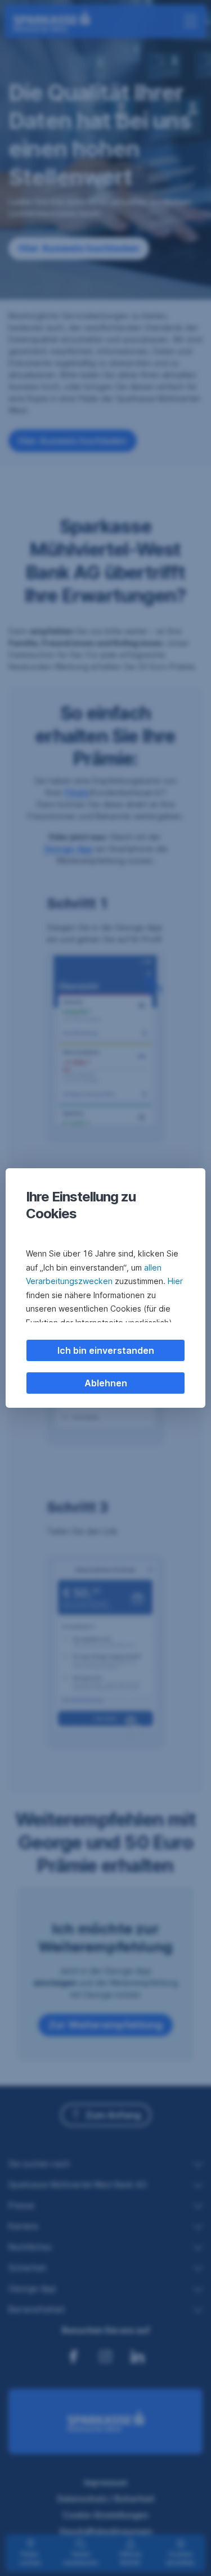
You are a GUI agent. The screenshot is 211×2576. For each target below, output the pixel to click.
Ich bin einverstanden (106, 1350)
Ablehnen (106, 1383)
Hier (175, 1281)
